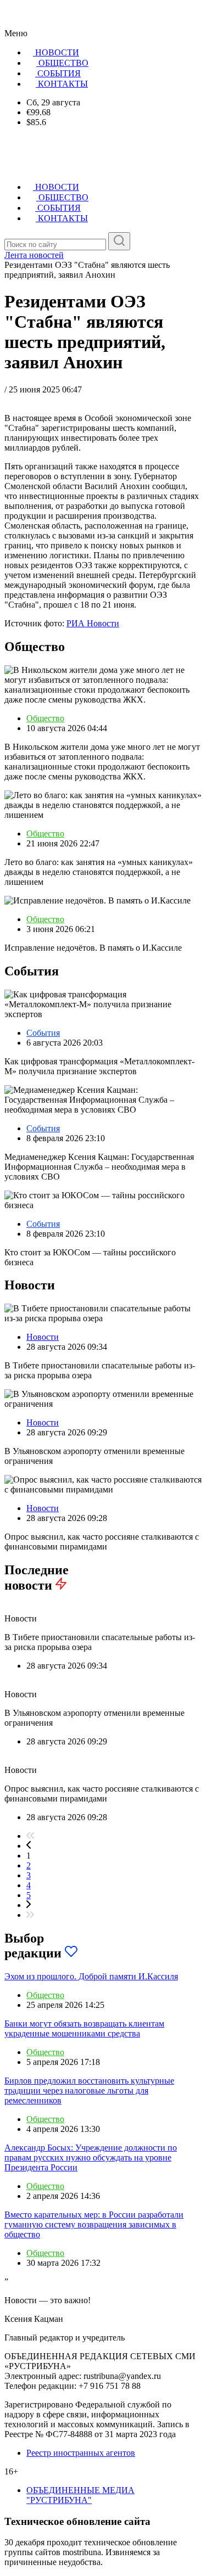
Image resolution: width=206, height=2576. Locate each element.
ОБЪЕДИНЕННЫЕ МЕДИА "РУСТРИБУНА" (80, 2495)
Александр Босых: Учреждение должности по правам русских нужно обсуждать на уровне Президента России (91, 2157)
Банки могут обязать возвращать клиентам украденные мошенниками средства (84, 2028)
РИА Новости (93, 623)
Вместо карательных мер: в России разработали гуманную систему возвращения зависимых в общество (94, 2224)
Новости (43, 1337)
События (43, 1033)
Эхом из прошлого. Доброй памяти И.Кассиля (91, 1976)
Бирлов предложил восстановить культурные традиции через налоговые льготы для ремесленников (89, 2090)
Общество (45, 718)
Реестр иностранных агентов (81, 2453)
